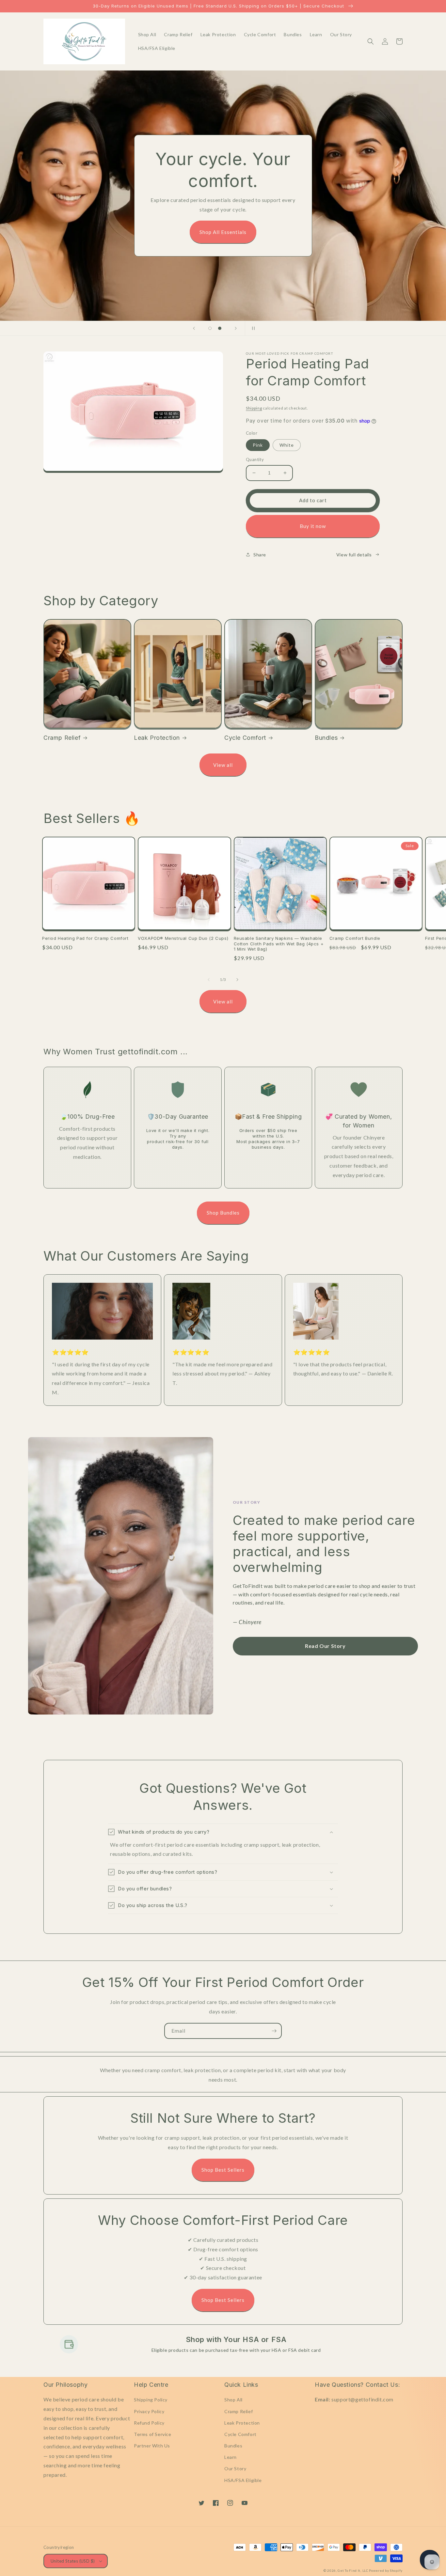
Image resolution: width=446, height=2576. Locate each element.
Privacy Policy (149, 2411)
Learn (231, 2457)
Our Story (235, 2468)
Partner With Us (152, 2446)
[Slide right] (237, 980)
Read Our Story (325, 1646)
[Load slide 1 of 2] (210, 328)
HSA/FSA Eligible (243, 2480)
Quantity (255, 459)
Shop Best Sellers (223, 2170)
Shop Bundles (223, 1213)
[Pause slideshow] (252, 328)
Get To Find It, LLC (353, 2570)
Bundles (326, 738)
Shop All (233, 2400)
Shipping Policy (151, 2400)
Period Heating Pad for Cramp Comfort (85, 938)
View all (223, 765)
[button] (371, 41)
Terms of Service (153, 2434)
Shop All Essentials (223, 232)
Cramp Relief (62, 738)
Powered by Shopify (386, 2570)
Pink (258, 445)
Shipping (254, 408)
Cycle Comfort (245, 738)
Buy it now (313, 526)
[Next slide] (236, 328)
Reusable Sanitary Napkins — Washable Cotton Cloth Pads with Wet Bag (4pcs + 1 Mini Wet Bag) (279, 944)
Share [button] (260, 555)
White (287, 445)
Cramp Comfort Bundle (355, 938)
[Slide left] (209, 980)
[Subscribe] (274, 2031)
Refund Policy (149, 2423)
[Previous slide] (194, 328)
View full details (354, 555)
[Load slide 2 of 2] (220, 328)
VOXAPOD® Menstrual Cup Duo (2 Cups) (183, 938)
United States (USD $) (73, 2561)
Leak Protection (157, 738)
